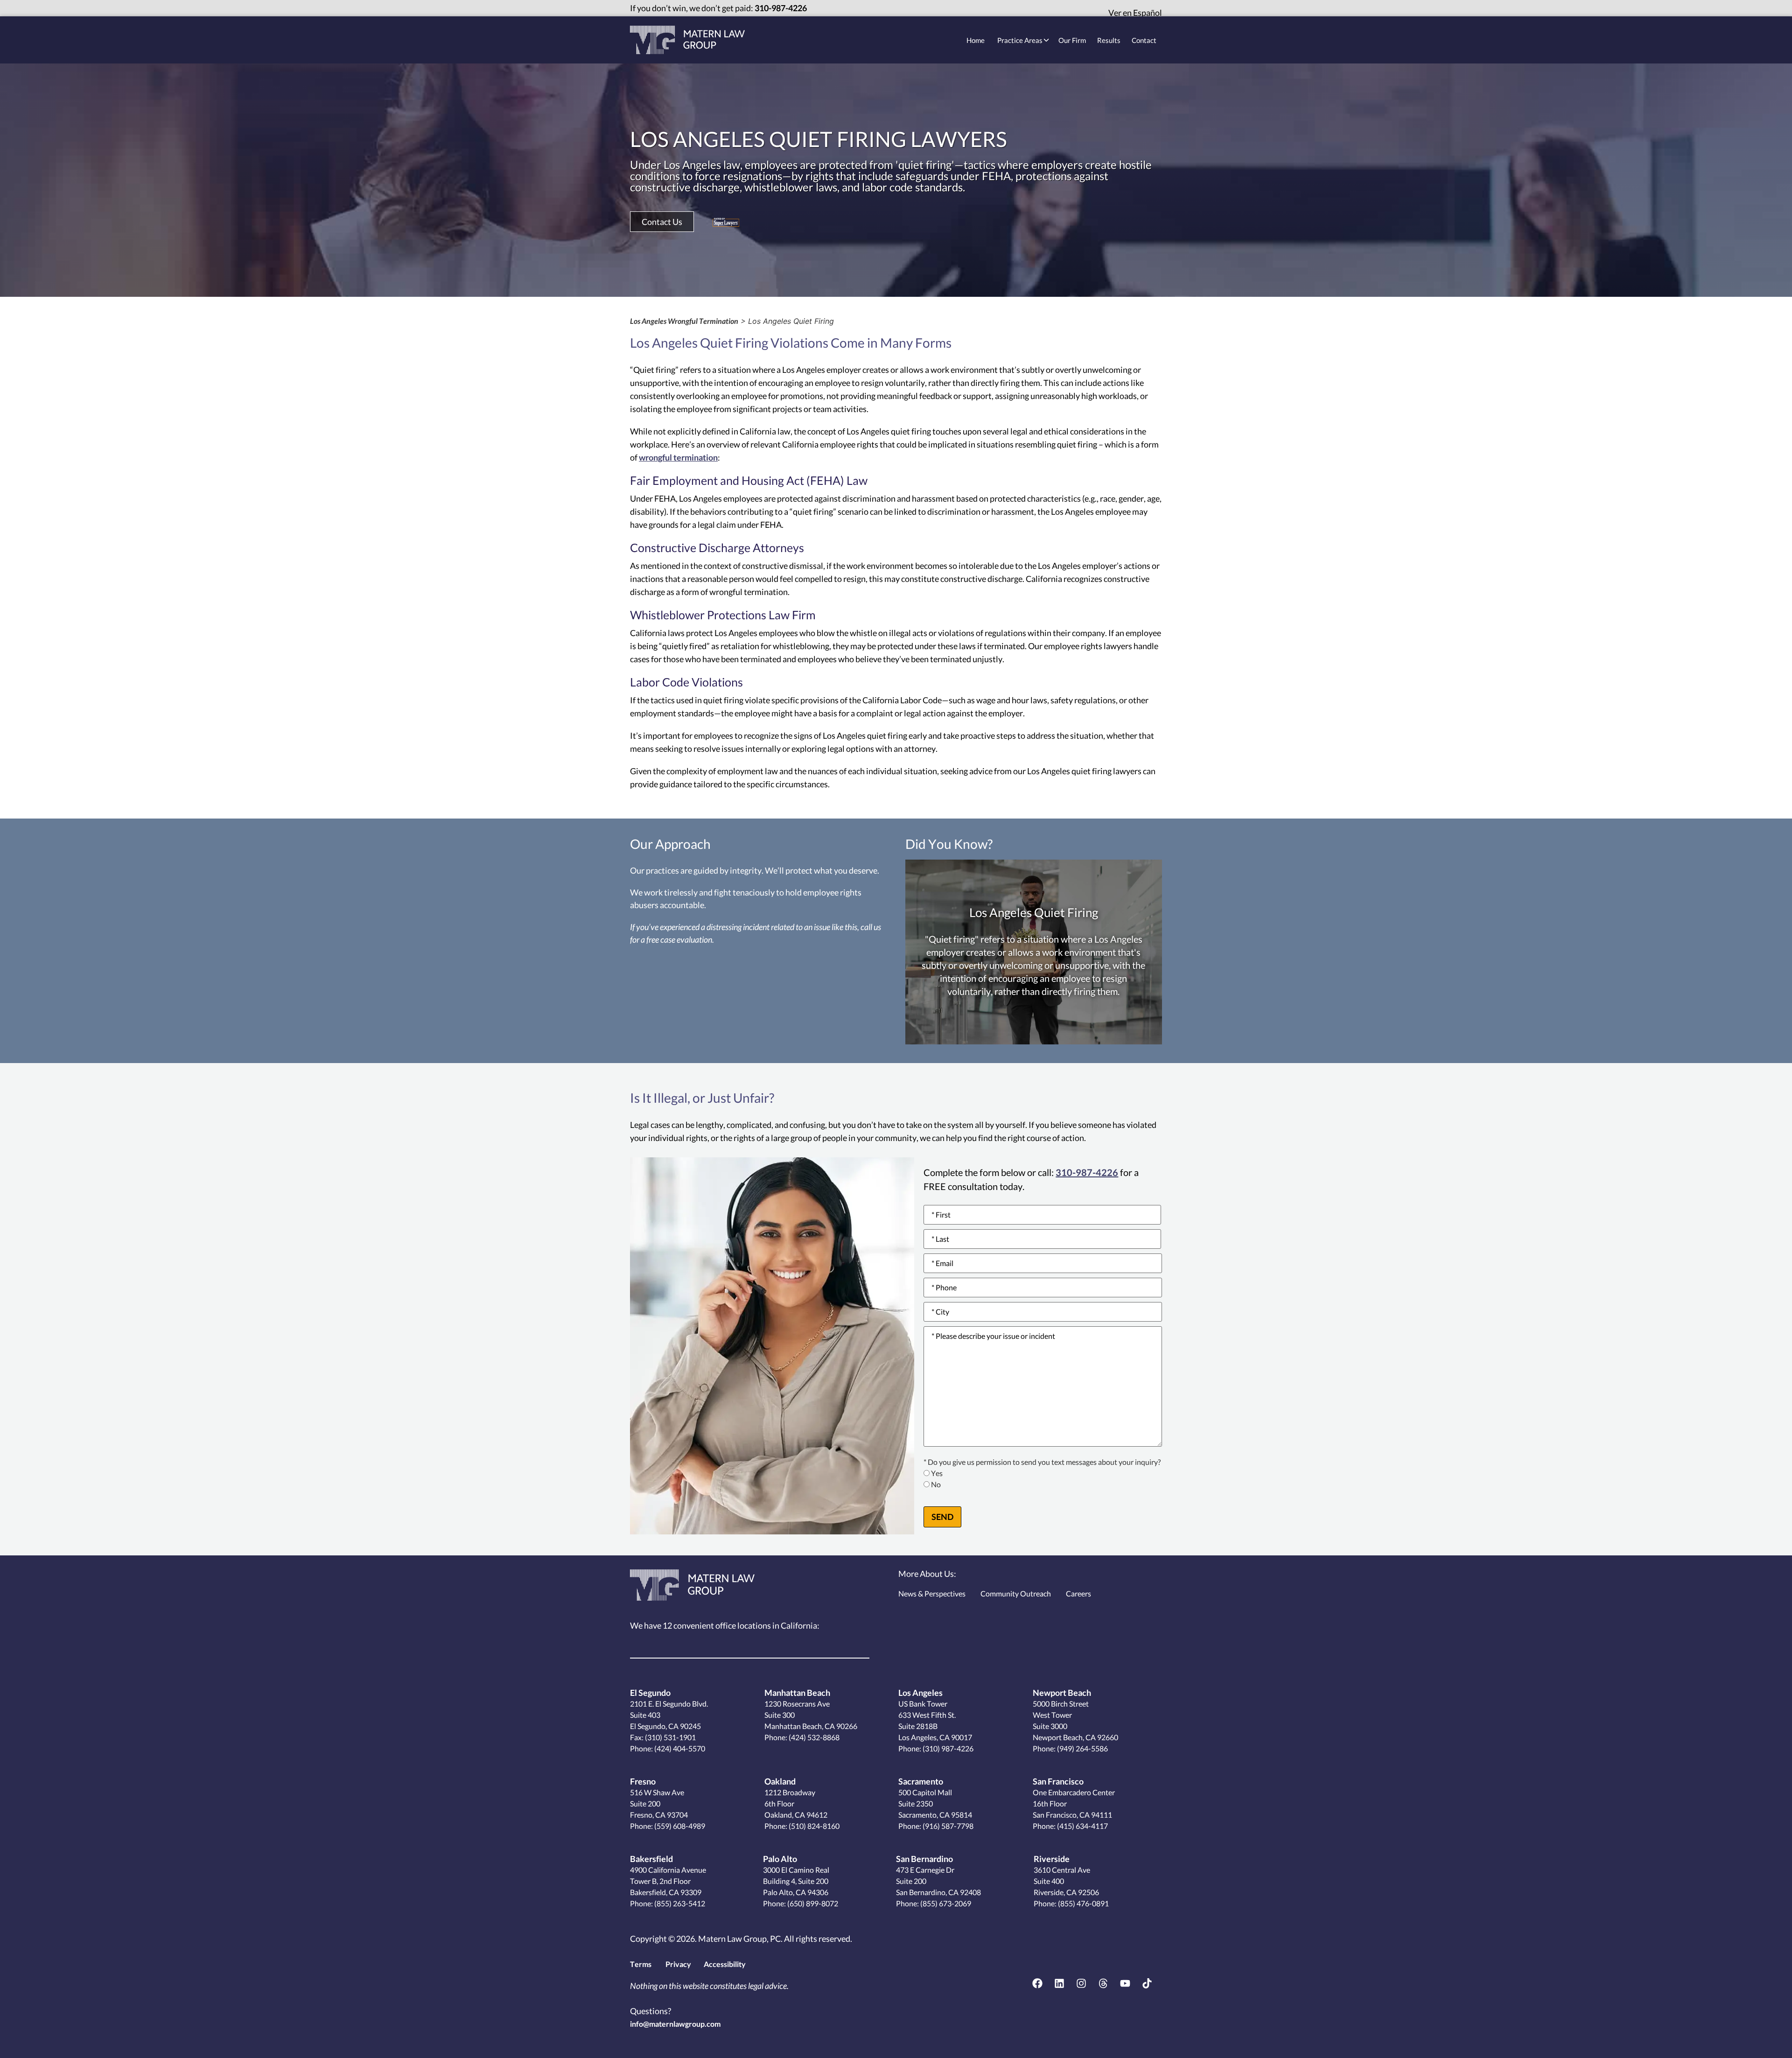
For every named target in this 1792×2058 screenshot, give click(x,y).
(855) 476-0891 (1083, 1903)
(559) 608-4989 (679, 1826)
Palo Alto (780, 1859)
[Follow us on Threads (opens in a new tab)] (1103, 1983)
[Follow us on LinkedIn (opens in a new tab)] (1059, 1983)
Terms (641, 1964)
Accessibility (725, 1964)
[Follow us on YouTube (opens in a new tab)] (1125, 1983)
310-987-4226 (781, 8)
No (936, 1485)
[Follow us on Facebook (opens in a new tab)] (1037, 1983)
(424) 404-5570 (680, 1748)
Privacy (678, 1964)
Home (976, 40)
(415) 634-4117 (1082, 1826)
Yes (937, 1473)
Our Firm (1072, 40)
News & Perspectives (932, 1593)
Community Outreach (1016, 1593)
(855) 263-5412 (679, 1903)
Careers (1078, 1593)
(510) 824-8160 (813, 1826)
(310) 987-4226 (947, 1748)
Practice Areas (1020, 40)
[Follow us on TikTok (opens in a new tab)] (1147, 1983)
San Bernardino (924, 1859)
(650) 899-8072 (812, 1903)
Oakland (780, 1781)
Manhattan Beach (797, 1693)
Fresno (643, 1781)
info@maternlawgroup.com (675, 2024)
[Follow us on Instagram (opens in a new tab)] (1081, 1983)
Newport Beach (1062, 1693)
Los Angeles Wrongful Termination (684, 321)
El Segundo (650, 1693)
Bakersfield (651, 1859)
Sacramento (921, 1781)
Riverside (1052, 1859)
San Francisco (1058, 1781)
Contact (1144, 40)
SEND (942, 1517)
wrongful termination (678, 457)
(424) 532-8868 (813, 1737)
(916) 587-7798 (947, 1826)
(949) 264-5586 (1082, 1748)
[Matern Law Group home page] (687, 40)
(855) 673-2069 (945, 1903)
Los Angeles (920, 1693)
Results (1109, 40)
